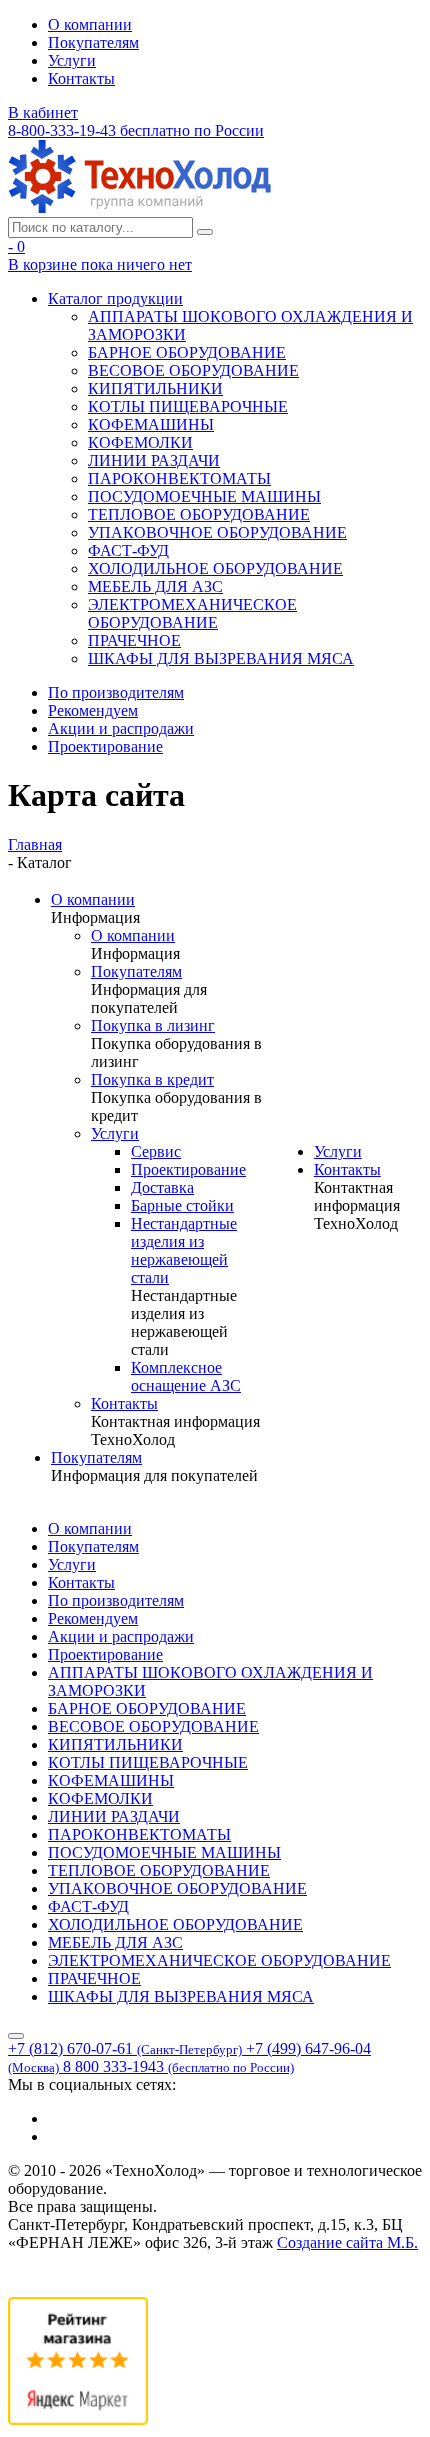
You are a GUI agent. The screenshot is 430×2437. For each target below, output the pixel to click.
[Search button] (205, 232)
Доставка (162, 1187)
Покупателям (93, 42)
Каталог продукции (115, 298)
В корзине (100, 264)
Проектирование (105, 746)
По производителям (116, 692)
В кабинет (43, 112)
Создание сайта (347, 2242)
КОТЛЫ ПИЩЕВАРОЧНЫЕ (188, 406)
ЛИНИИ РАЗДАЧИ (154, 460)
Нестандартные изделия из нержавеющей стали (184, 1250)
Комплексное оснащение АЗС (186, 1376)
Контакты (81, 78)
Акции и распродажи (121, 728)
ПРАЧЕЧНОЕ (134, 640)
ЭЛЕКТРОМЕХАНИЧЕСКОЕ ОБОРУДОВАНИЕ (192, 613)
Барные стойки (182, 1205)
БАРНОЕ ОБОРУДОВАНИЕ (187, 352)
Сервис (156, 1151)
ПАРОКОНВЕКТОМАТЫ (179, 478)
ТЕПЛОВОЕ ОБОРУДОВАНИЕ (199, 514)
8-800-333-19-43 (136, 130)
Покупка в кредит (152, 1079)
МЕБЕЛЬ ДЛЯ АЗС (155, 586)
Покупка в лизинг (153, 1025)
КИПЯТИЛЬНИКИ (155, 388)
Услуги (72, 60)
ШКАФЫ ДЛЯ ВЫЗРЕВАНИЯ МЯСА (221, 658)
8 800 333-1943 (178, 2066)
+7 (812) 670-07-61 (125, 2048)
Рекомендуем (93, 710)
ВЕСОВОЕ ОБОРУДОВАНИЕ (193, 370)
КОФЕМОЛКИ (140, 442)
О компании (90, 24)
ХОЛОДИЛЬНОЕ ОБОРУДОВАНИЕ (215, 568)
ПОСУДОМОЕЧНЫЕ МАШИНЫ (204, 496)
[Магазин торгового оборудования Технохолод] (139, 207)
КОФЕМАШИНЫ (151, 424)
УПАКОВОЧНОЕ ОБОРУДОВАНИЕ (217, 532)
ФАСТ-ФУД (128, 550)
